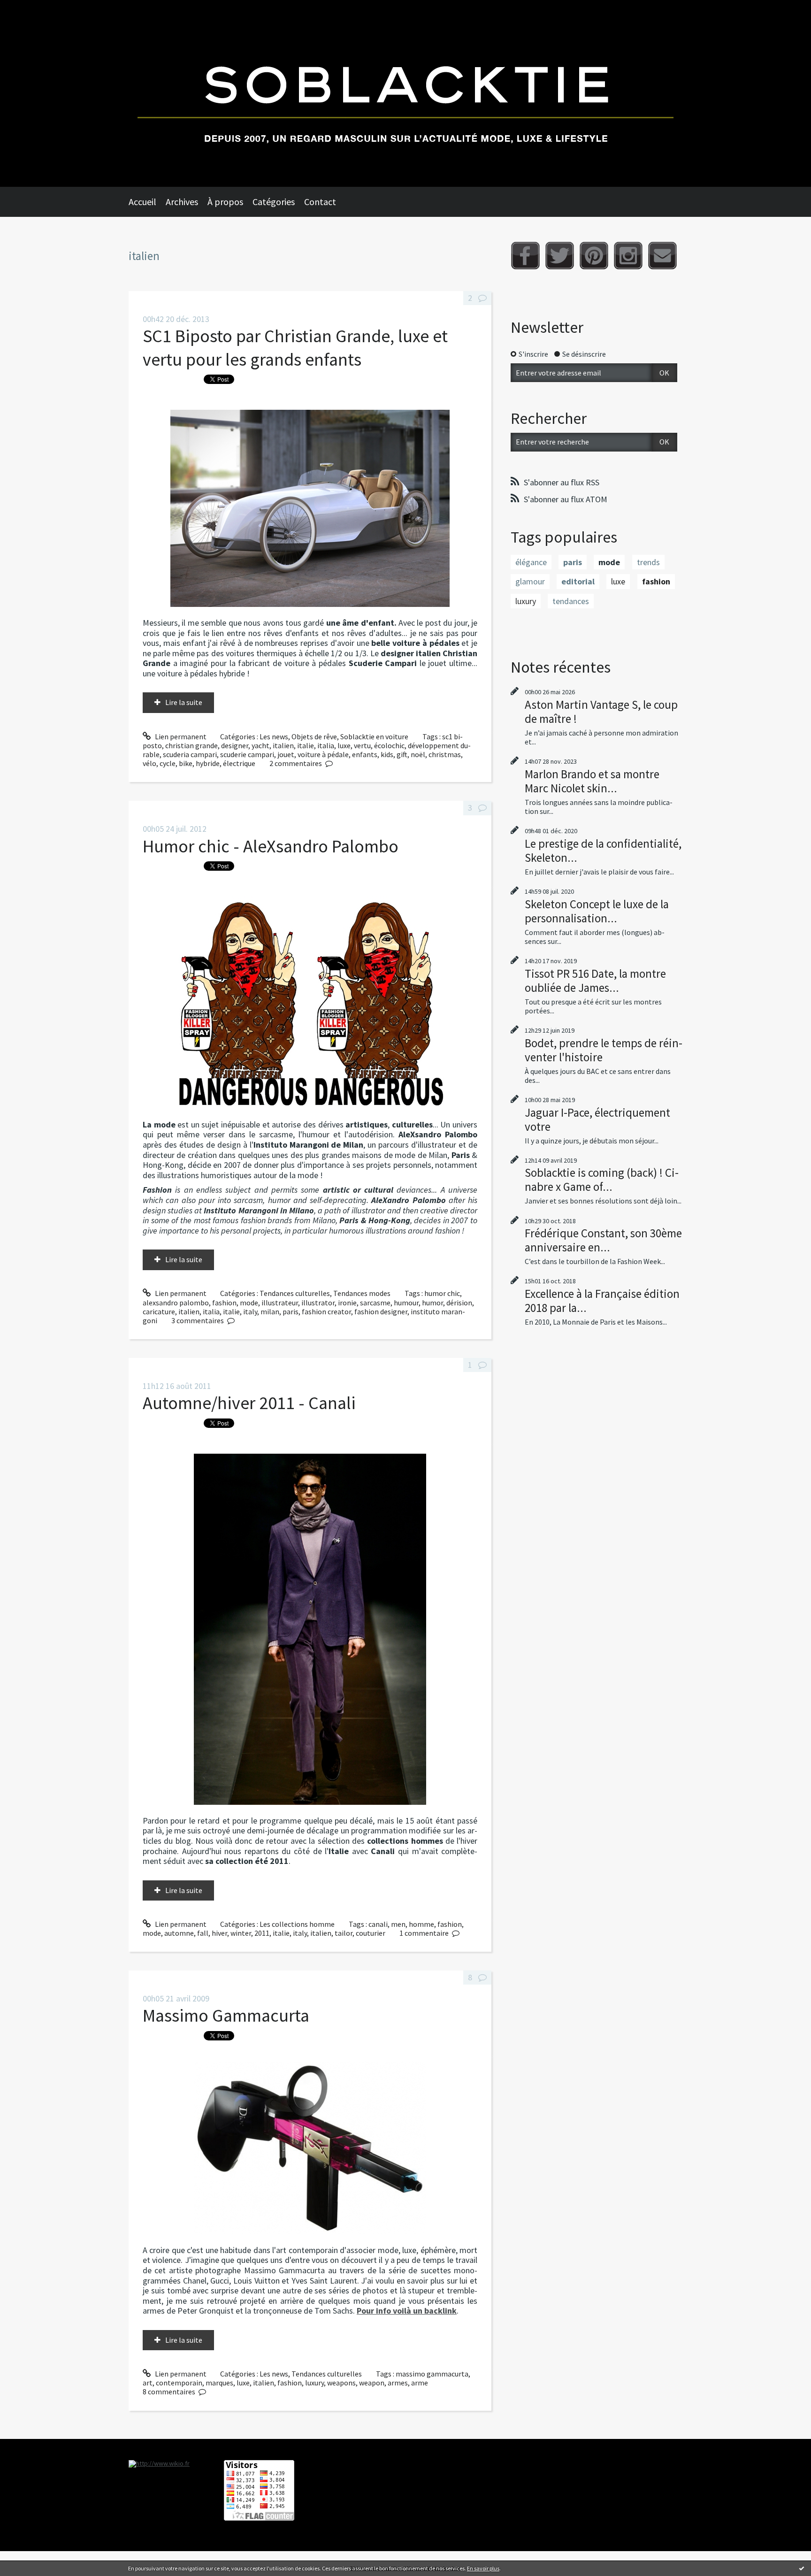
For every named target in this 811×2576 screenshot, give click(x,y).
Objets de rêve (314, 736)
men (398, 1924)
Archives (182, 202)
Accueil (142, 202)
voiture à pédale (323, 754)
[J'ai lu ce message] (802, 2568)
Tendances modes (362, 1293)
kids (387, 754)
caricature (159, 1311)
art (148, 2383)
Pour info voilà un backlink (407, 2311)
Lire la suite (184, 702)
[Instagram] (628, 256)
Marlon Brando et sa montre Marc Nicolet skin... (592, 781)
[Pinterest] (594, 256)
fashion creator (326, 1311)
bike (186, 763)
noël (418, 754)
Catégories (274, 202)
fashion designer (381, 1311)
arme (420, 2383)
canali (378, 1924)
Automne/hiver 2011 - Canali (249, 1403)
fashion (224, 1303)
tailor (344, 1933)
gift (402, 754)
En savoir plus (483, 2568)
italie (306, 745)
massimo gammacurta (432, 2374)
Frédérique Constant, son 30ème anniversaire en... (603, 1240)
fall (203, 1933)
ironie (347, 1303)
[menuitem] (147, 202)
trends (648, 562)
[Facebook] (525, 256)
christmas (445, 754)
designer (235, 745)
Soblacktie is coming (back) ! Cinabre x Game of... (602, 1180)
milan (270, 1311)
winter (241, 1933)
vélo (149, 763)
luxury (314, 2383)
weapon (372, 2383)
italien (283, 745)
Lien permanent (180, 736)
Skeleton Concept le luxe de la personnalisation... (597, 911)
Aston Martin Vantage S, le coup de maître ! (601, 712)
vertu (362, 745)
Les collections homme (297, 1924)
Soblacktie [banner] (405, 93)
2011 (262, 1933)
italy (250, 1311)
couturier (371, 1933)
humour (406, 1303)
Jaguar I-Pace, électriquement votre (597, 1119)
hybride (208, 763)
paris (291, 1311)
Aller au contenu (31, 8)
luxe (344, 745)
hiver (219, 1933)
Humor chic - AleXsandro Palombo (271, 846)
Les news (274, 736)
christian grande (191, 745)
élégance (531, 562)
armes (398, 2383)
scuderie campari (247, 754)
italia (326, 745)
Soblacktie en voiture (374, 736)
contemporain (179, 2383)
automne (179, 1933)
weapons (341, 2383)
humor (432, 1303)
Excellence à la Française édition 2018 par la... (602, 1301)
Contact (320, 202)
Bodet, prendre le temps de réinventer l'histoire (604, 1050)
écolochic (389, 745)
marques (219, 2383)
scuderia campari (190, 754)
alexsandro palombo (176, 1303)
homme (421, 1924)
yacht (260, 745)
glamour (530, 581)
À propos (225, 202)
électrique (239, 763)
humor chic (442, 1293)
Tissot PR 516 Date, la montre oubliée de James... (595, 981)
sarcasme (375, 1303)
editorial (578, 581)
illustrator (318, 1303)
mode (249, 1303)
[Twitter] (560, 256)
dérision (459, 1303)
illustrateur (280, 1303)
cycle (168, 763)
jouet (286, 754)
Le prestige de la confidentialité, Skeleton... (603, 851)
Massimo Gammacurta (226, 2015)
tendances (571, 601)
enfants (365, 754)
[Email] (662, 256)
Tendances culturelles (295, 1293)
